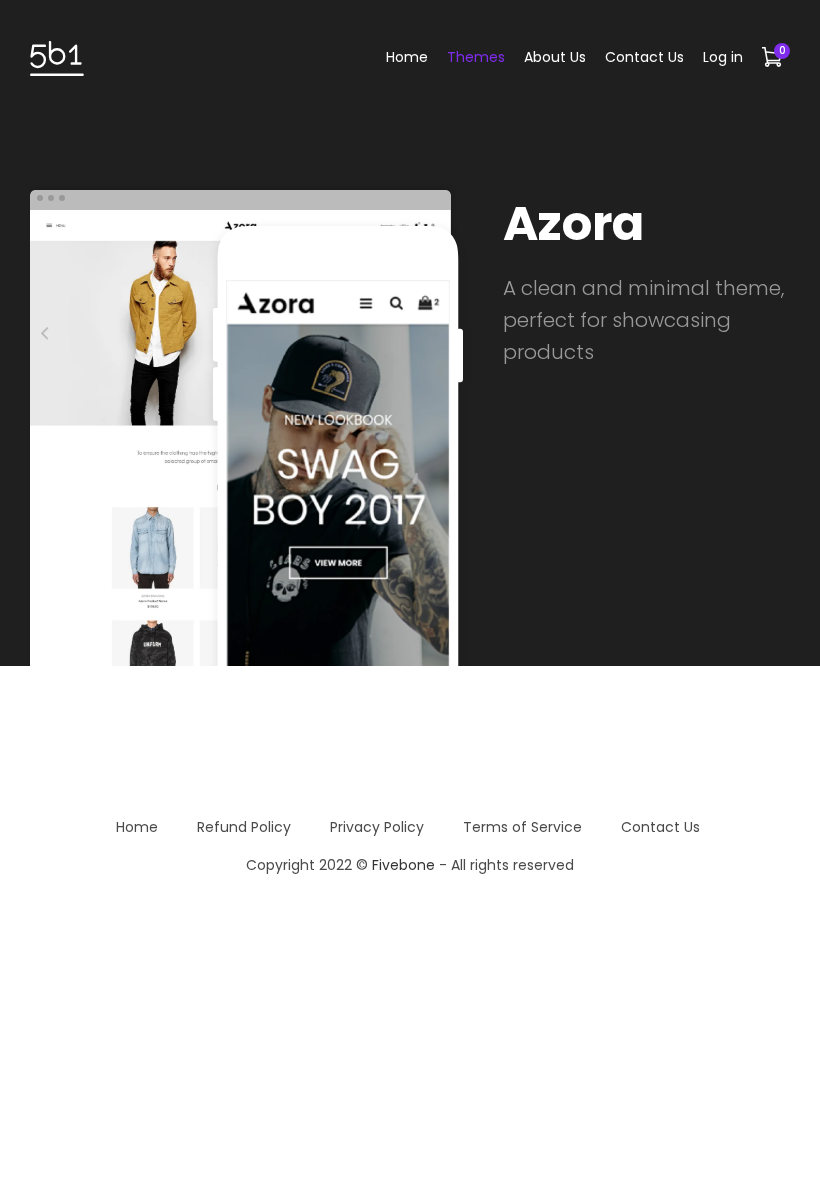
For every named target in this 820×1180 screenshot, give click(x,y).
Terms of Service (522, 827)
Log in (723, 57)
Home (407, 57)
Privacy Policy (377, 827)
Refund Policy (244, 827)
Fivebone (403, 865)
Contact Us (644, 57)
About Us (555, 57)
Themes (476, 57)
